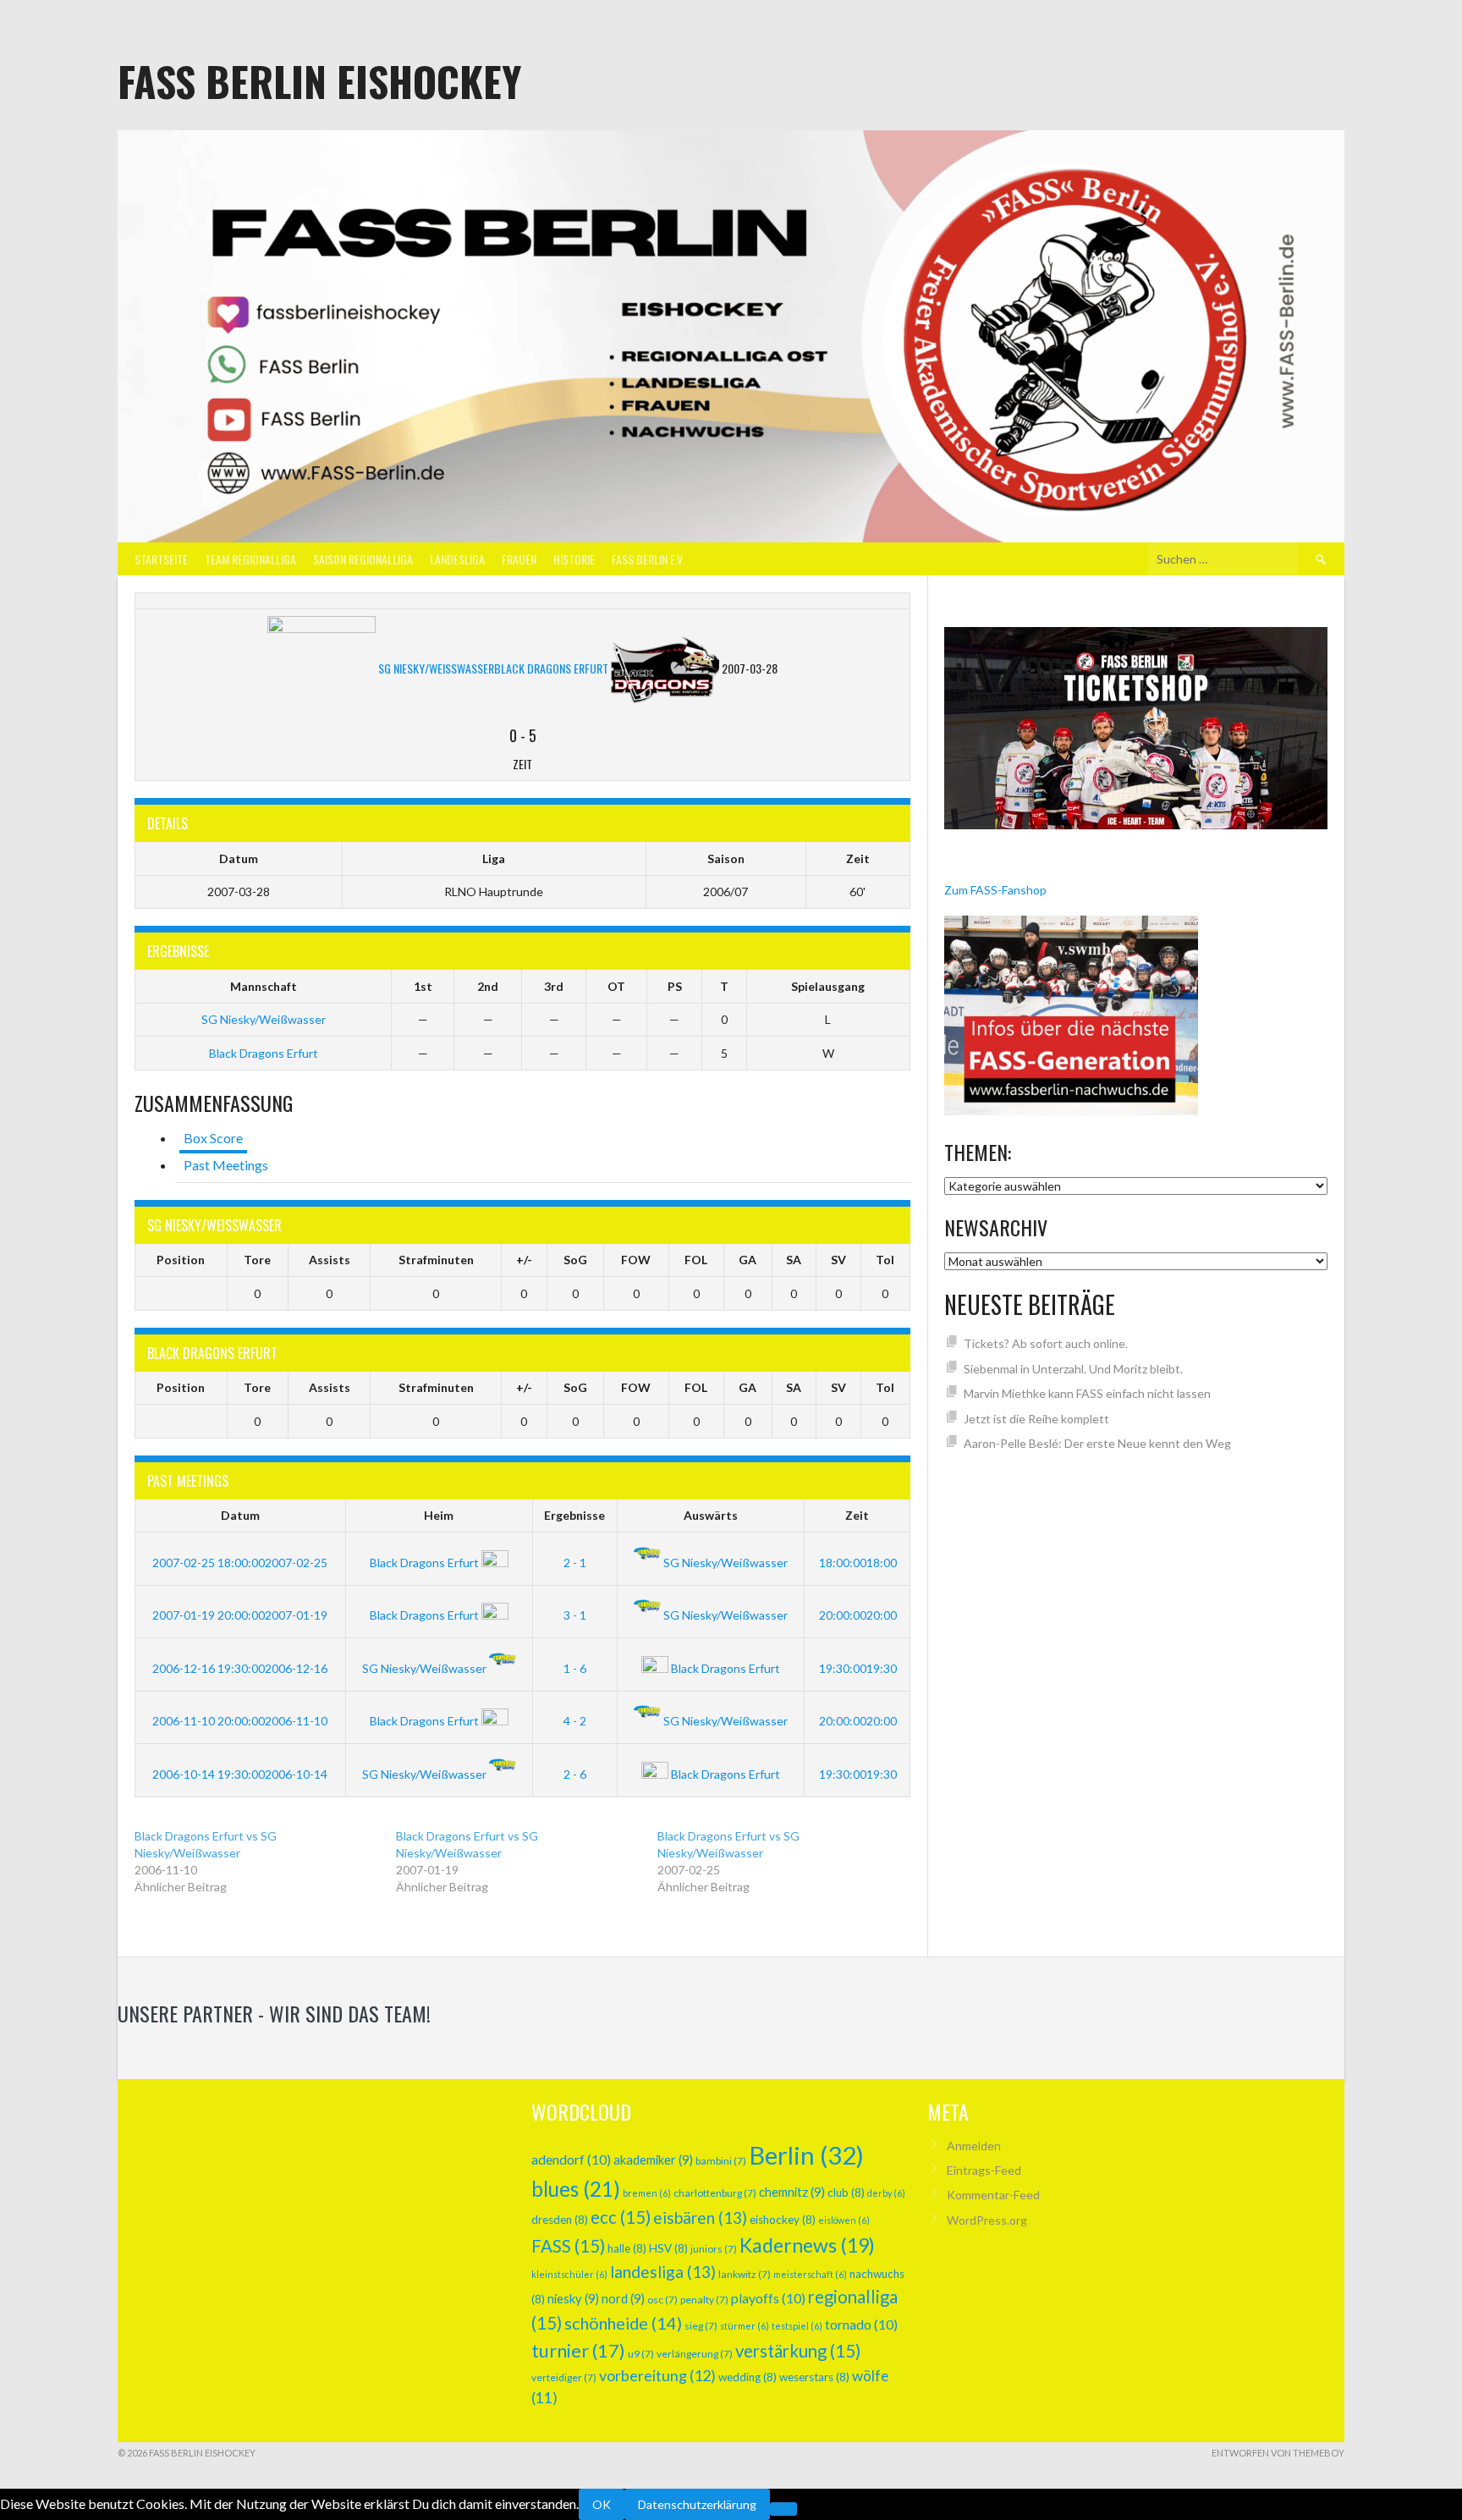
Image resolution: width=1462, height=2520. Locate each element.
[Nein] (783, 2509)
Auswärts (711, 1515)
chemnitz (792, 2192)
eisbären (700, 2217)
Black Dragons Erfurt (264, 1053)
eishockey (783, 2220)
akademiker (653, 2160)
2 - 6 (575, 1774)
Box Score (213, 1138)
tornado (861, 2324)
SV (838, 1260)
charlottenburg (715, 2193)
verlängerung (695, 2354)
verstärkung (798, 2351)
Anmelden (974, 2146)
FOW (636, 1260)
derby (886, 2193)
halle (627, 2248)
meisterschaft (810, 2274)
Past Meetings (226, 1165)
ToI (885, 1260)
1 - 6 (575, 1668)
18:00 (857, 1563)
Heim (439, 1515)
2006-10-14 (240, 1774)
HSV (668, 2248)
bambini (721, 2161)
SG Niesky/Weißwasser (264, 1019)
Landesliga (457, 559)
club (846, 2193)
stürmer (745, 2326)
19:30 (857, 1668)
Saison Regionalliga (363, 559)
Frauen (519, 559)
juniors (714, 2249)
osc (662, 2300)
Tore (257, 1260)
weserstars (814, 2377)
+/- (524, 1260)
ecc (621, 2217)
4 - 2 (575, 1721)
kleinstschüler (569, 2274)
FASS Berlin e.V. (648, 559)
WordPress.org (987, 2220)
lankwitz (745, 2274)
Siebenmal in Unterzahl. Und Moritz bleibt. (1073, 1369)
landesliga (663, 2272)
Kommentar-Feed (993, 2195)
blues (576, 2189)
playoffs (768, 2298)
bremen (647, 2193)
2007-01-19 (240, 1615)
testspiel (797, 2326)
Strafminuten (436, 1260)
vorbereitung (657, 2375)
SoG (575, 1260)
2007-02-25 (240, 1563)
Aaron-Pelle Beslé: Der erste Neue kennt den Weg (1097, 1443)
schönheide (623, 2323)
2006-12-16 (240, 1668)
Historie (574, 559)
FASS (568, 2246)
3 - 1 (575, 1615)
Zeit (857, 1515)
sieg (701, 2326)
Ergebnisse (574, 1515)
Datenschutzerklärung (697, 2504)
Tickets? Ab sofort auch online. (1046, 1343)
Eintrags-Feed (984, 2170)
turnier (578, 2350)
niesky (573, 2298)
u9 (641, 2354)
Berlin (806, 2155)
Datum (240, 1515)
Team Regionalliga (250, 559)
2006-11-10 (240, 1721)
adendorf (571, 2159)
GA (747, 1260)
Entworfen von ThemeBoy (1278, 2453)
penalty (704, 2300)
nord (623, 2298)
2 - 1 (575, 1563)
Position (181, 1260)
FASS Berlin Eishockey (319, 81)
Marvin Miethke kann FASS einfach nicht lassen (1087, 1393)
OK (602, 2504)
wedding (747, 2377)
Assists (330, 1260)
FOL (696, 1260)
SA (794, 1260)
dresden (560, 2220)
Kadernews (807, 2245)
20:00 (857, 1615)
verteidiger (564, 2377)
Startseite (161, 559)
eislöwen (844, 2220)
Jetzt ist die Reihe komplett (1036, 1419)
